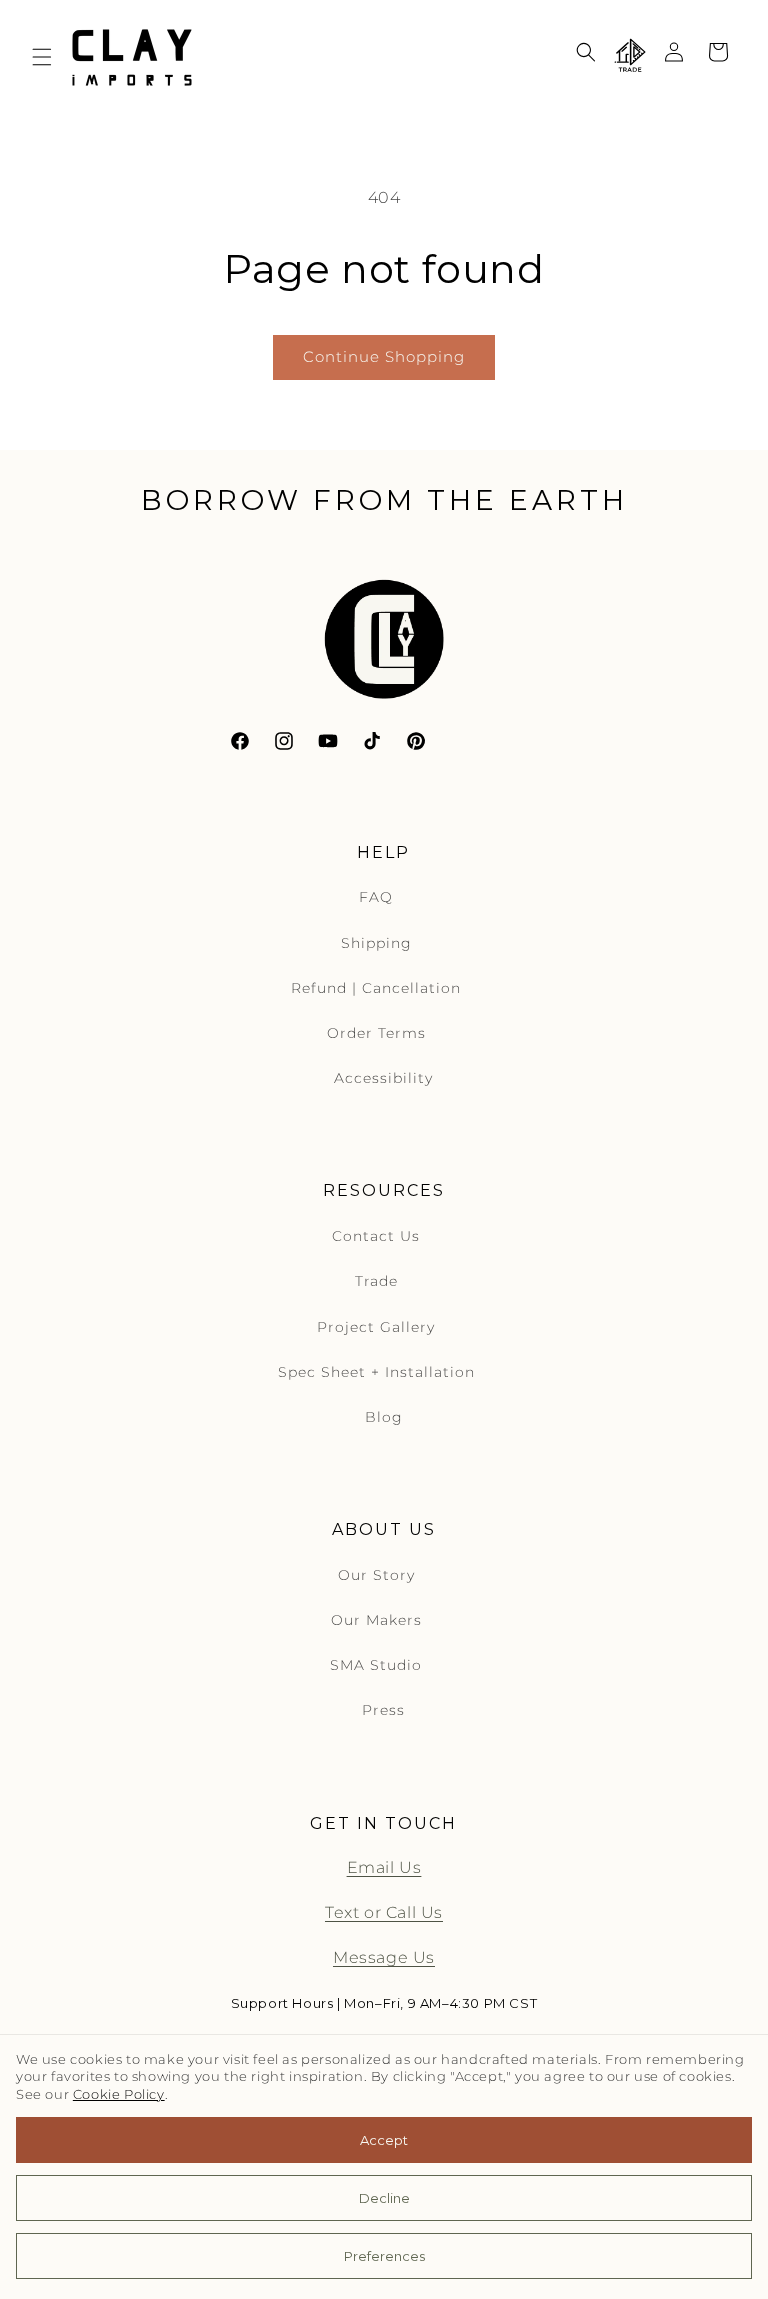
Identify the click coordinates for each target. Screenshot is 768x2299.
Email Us (384, 1867)
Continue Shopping (384, 356)
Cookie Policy (119, 2094)
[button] (42, 57)
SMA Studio (376, 1665)
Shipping (376, 943)
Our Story (376, 1575)
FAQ (376, 897)
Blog (384, 1417)
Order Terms (376, 1033)
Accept (384, 2140)
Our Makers (376, 1620)
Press (383, 1710)
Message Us (384, 1957)
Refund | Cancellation (376, 988)
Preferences (384, 2256)
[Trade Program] (630, 57)
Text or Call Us (384, 1912)
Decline (384, 2198)
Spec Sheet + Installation (376, 1372)
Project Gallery (376, 1327)
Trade (376, 1281)
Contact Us (376, 1236)
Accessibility (383, 1078)
